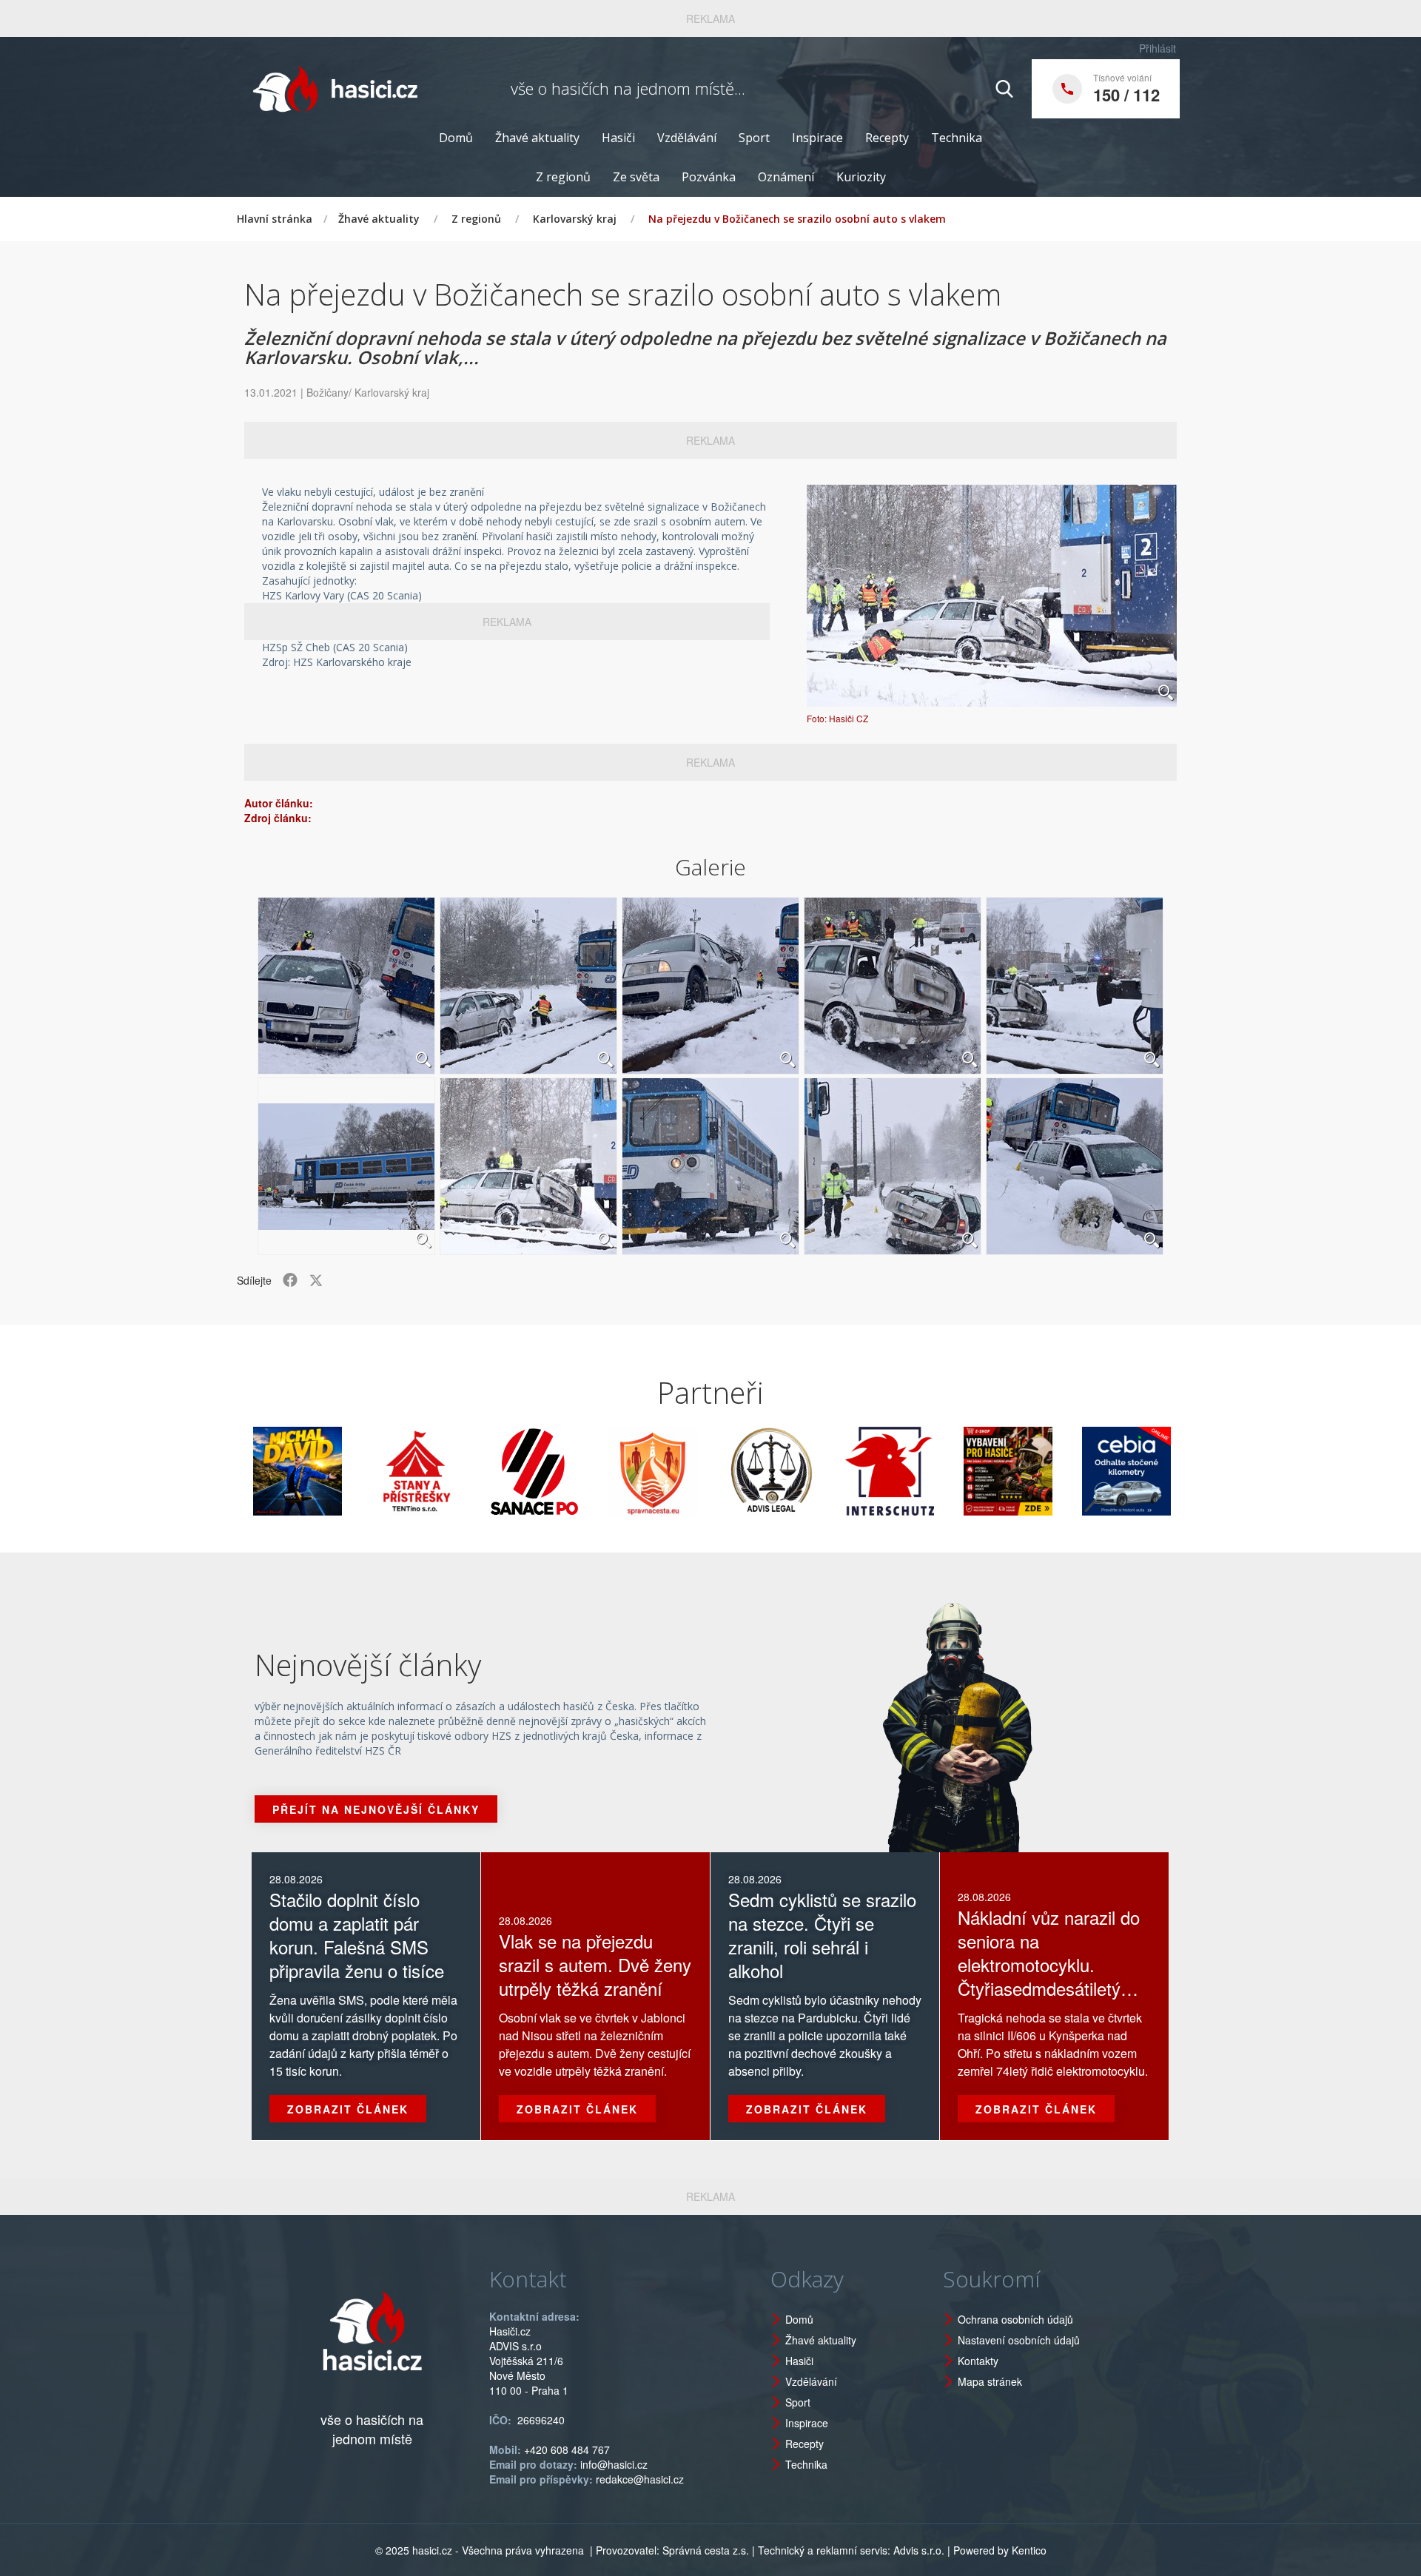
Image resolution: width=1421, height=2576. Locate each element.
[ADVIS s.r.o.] (691, 1471)
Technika (957, 138)
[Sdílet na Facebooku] (290, 1280)
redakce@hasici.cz (640, 2479)
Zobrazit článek (348, 2109)
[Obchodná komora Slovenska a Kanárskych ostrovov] (1165, 1471)
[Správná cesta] (573, 1471)
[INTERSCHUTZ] (810, 1471)
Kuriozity (861, 177)
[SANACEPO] (454, 1471)
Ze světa (636, 177)
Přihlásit (1158, 48)
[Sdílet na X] (316, 1280)
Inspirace (817, 138)
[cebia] (1047, 1471)
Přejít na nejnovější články (376, 1809)
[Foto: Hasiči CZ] (992, 596)
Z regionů (563, 177)
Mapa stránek (990, 2381)
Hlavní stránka (275, 219)
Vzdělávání (687, 138)
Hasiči (618, 138)
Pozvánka (709, 177)
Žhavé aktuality (537, 138)
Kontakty (978, 2361)
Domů (456, 138)
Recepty (887, 138)
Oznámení (786, 177)
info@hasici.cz (614, 2464)
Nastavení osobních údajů (1019, 2340)
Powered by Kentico (1000, 2550)
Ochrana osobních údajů (1015, 2319)
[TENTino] (336, 1471)
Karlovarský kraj (575, 219)
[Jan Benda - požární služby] (928, 1471)
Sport (754, 138)
